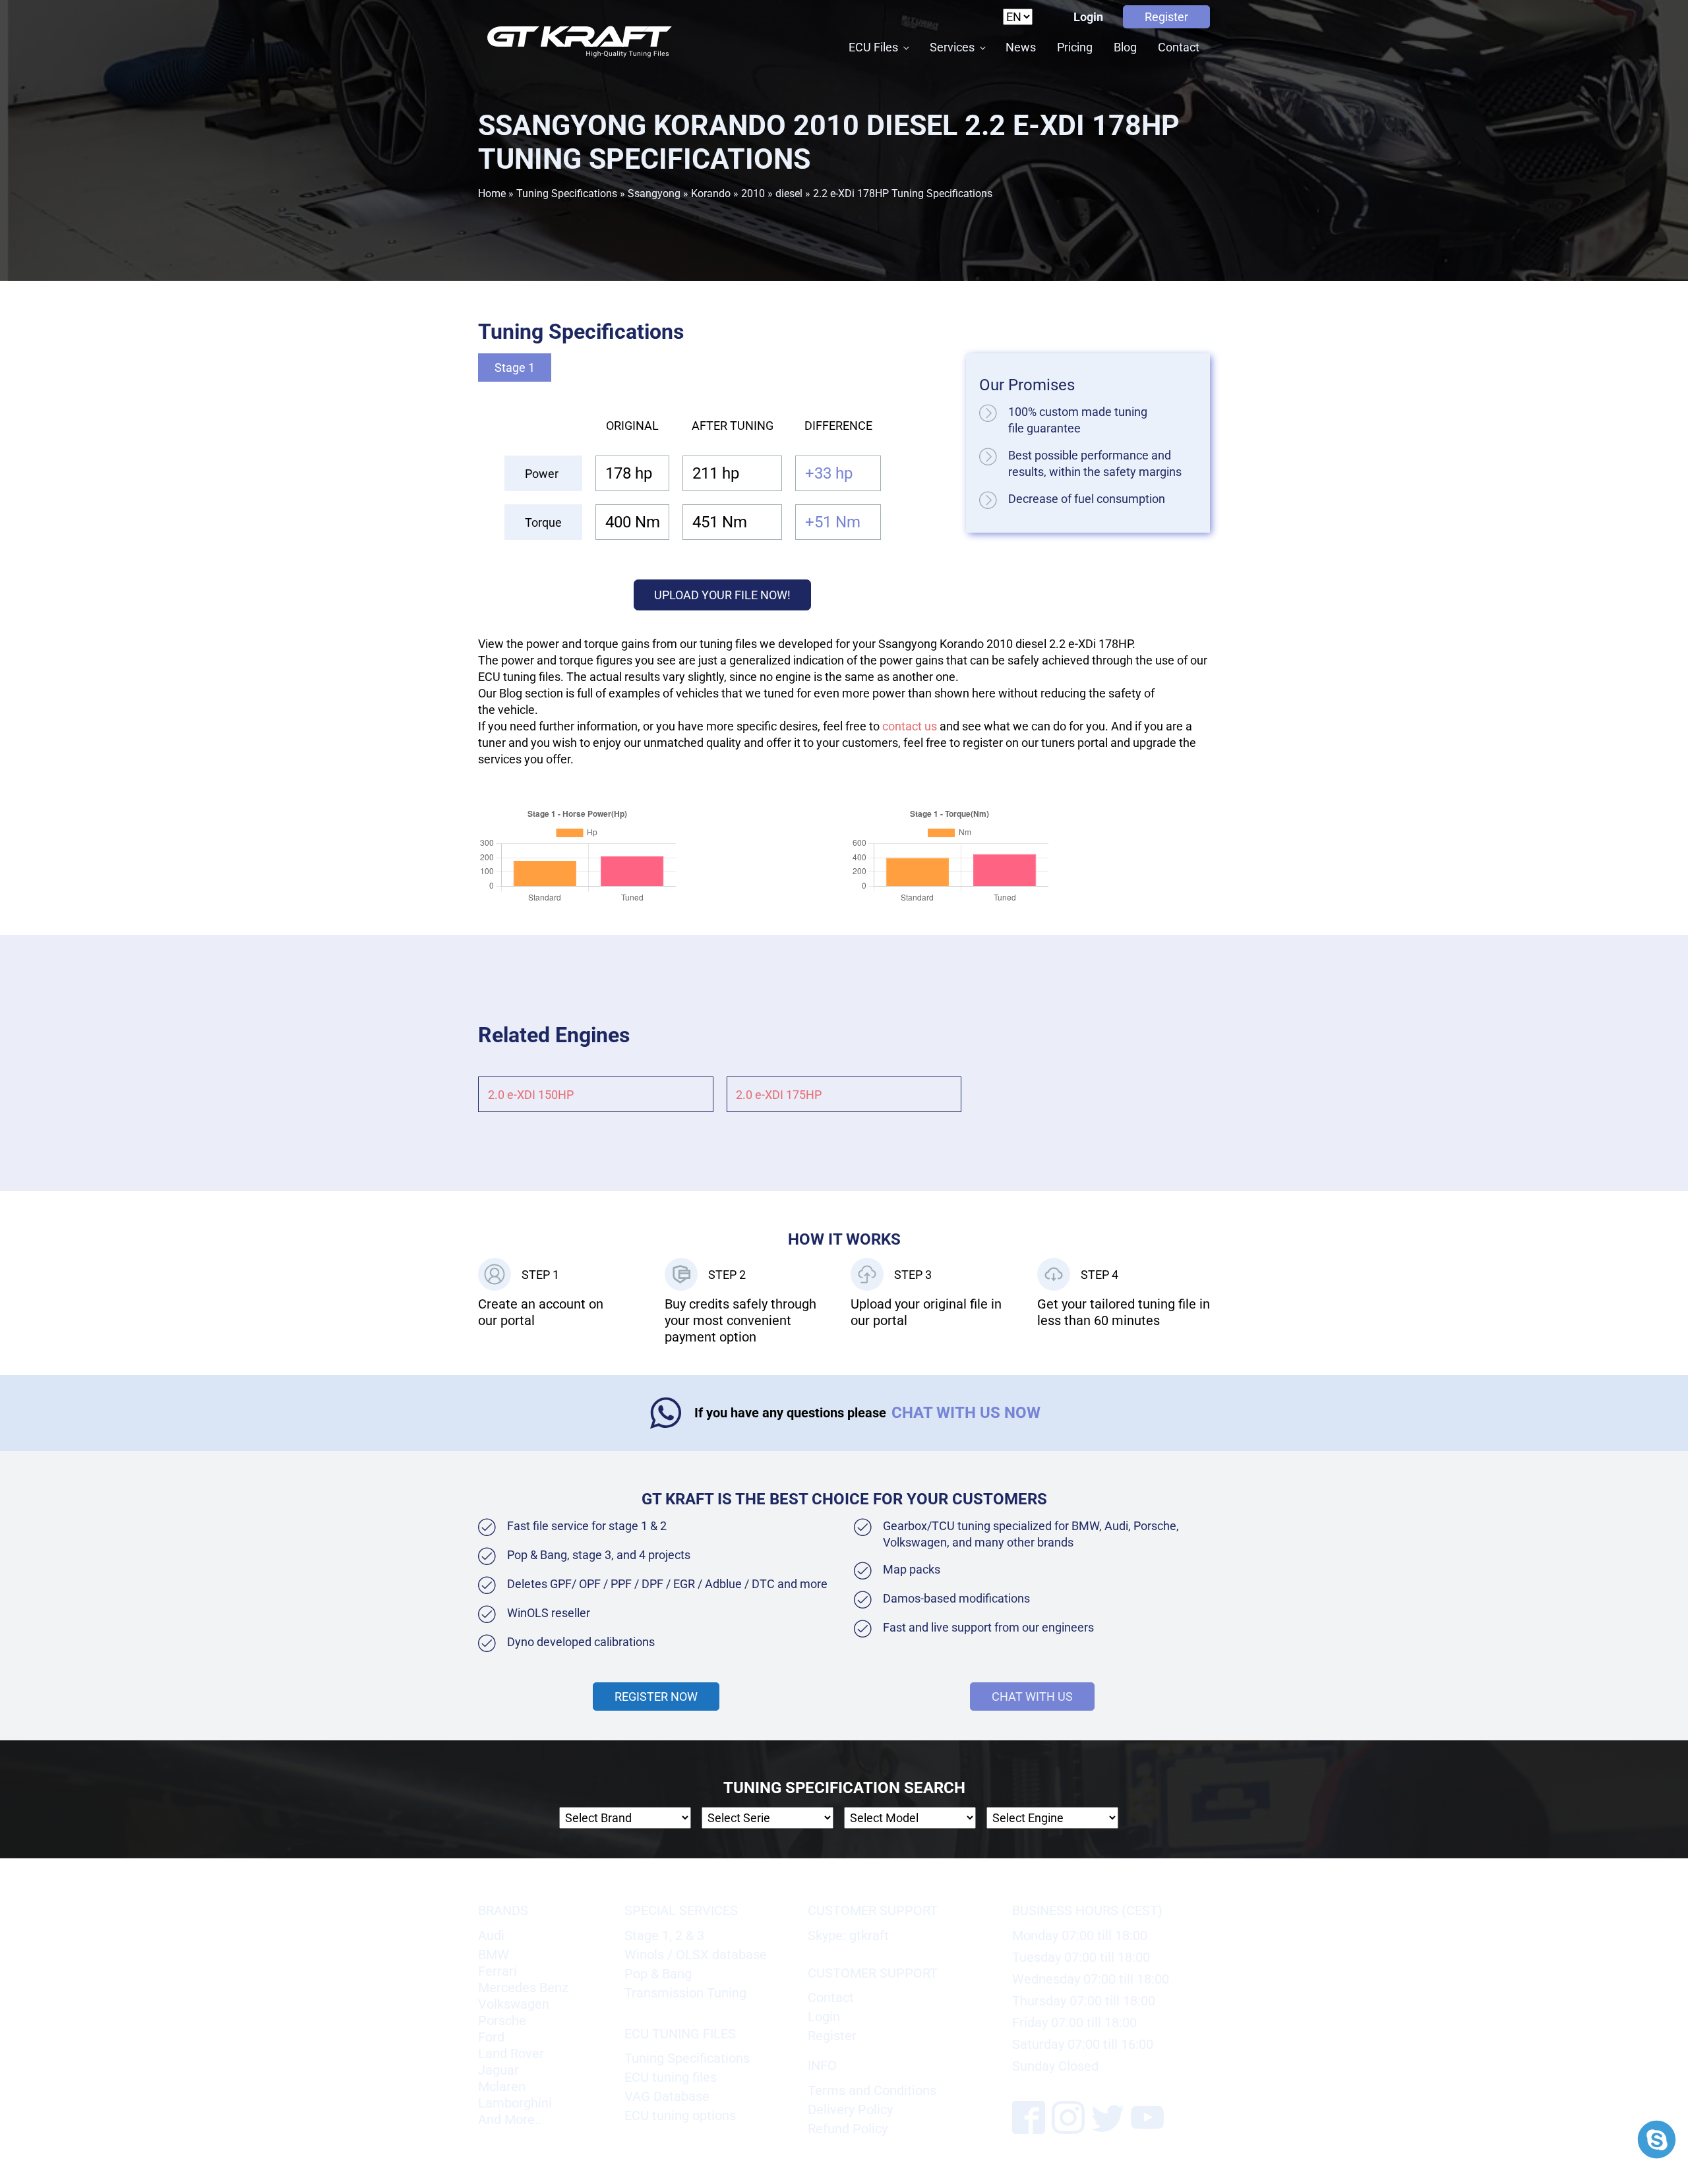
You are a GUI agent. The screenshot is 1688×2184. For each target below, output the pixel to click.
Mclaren (502, 2086)
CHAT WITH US (1032, 1697)
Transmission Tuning (685, 1993)
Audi (491, 1935)
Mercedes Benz (523, 1988)
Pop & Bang (658, 1974)
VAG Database (667, 2096)
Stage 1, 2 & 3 (664, 1935)
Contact (1179, 47)
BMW (494, 1955)
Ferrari (497, 1971)
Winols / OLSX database (696, 1955)
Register (1166, 17)
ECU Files (873, 47)
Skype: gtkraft (848, 1935)
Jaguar (498, 2070)
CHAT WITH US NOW (966, 1413)
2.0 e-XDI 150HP (531, 1095)
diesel (789, 193)
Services (952, 47)
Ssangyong (654, 193)
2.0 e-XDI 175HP (779, 1095)
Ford (491, 2037)
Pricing (1075, 47)
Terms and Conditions (872, 2090)
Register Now (656, 1697)
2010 (753, 193)
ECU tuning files (671, 2077)
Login (1088, 17)
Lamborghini (515, 2103)
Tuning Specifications (567, 193)
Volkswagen (514, 2004)
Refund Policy (848, 2129)
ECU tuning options (680, 2115)
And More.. (510, 2119)
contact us (910, 726)
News (1021, 47)
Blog (1125, 47)
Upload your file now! (722, 595)
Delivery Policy (850, 2110)
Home (492, 193)
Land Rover (511, 2053)
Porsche (502, 2021)
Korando (711, 193)
